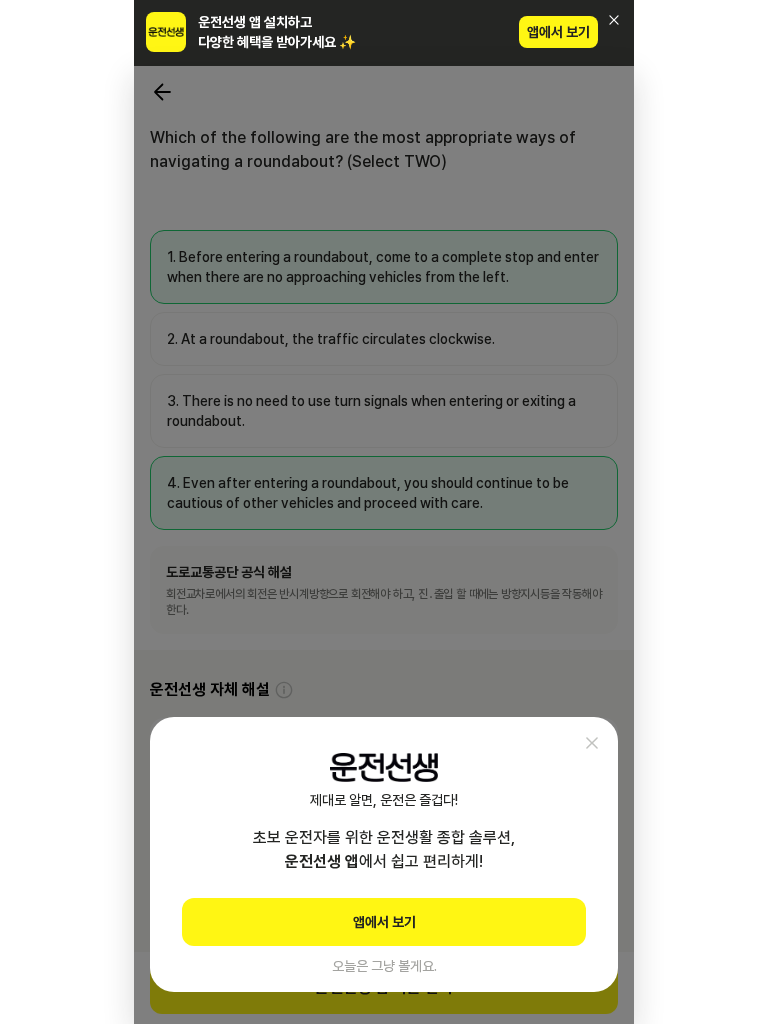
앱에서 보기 (558, 32)
